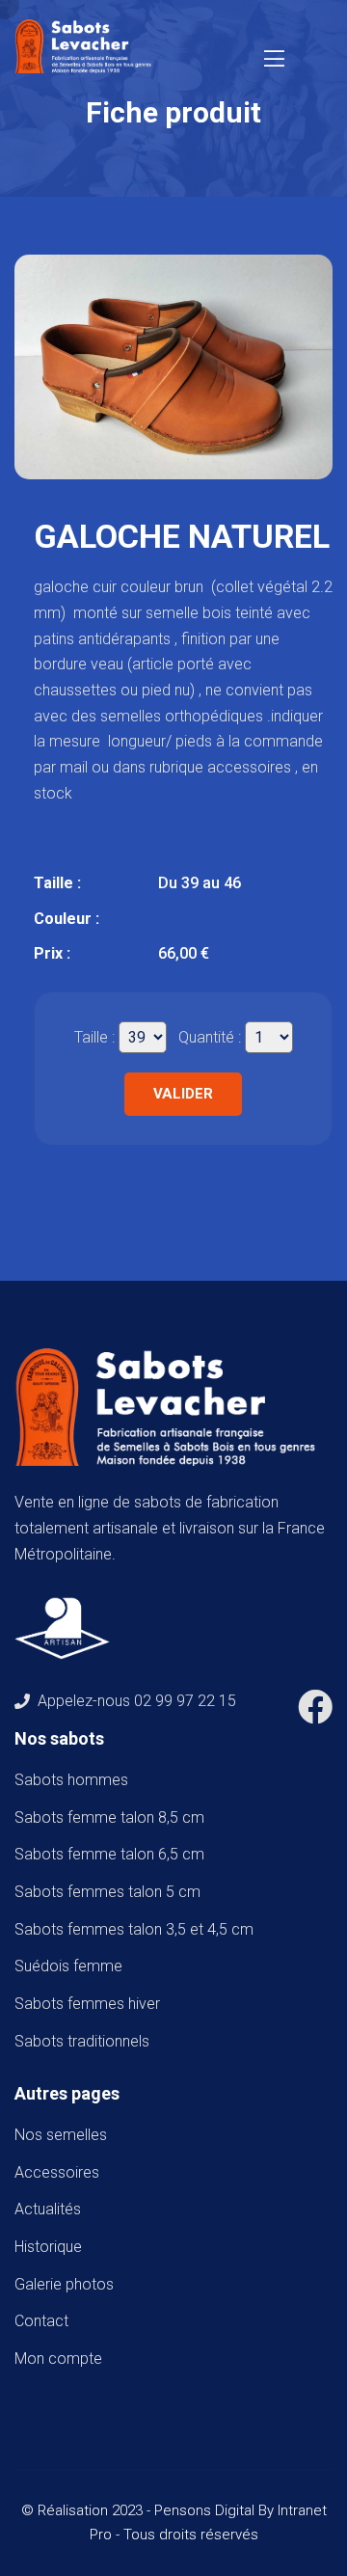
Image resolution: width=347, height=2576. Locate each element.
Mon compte (58, 2359)
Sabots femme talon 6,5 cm (113, 1854)
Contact (41, 2321)
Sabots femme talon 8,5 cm (113, 1817)
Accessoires (57, 2172)
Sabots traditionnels (86, 2041)
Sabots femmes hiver (91, 2004)
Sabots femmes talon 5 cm (111, 1892)
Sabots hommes (75, 1780)
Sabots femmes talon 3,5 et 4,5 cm (138, 1929)
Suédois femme (72, 1966)
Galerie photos (64, 2284)
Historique (48, 2247)
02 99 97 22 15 (185, 1701)
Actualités (48, 2209)
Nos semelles (61, 2135)
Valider (183, 1094)
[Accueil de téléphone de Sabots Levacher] (87, 45)
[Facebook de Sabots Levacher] (315, 1714)
